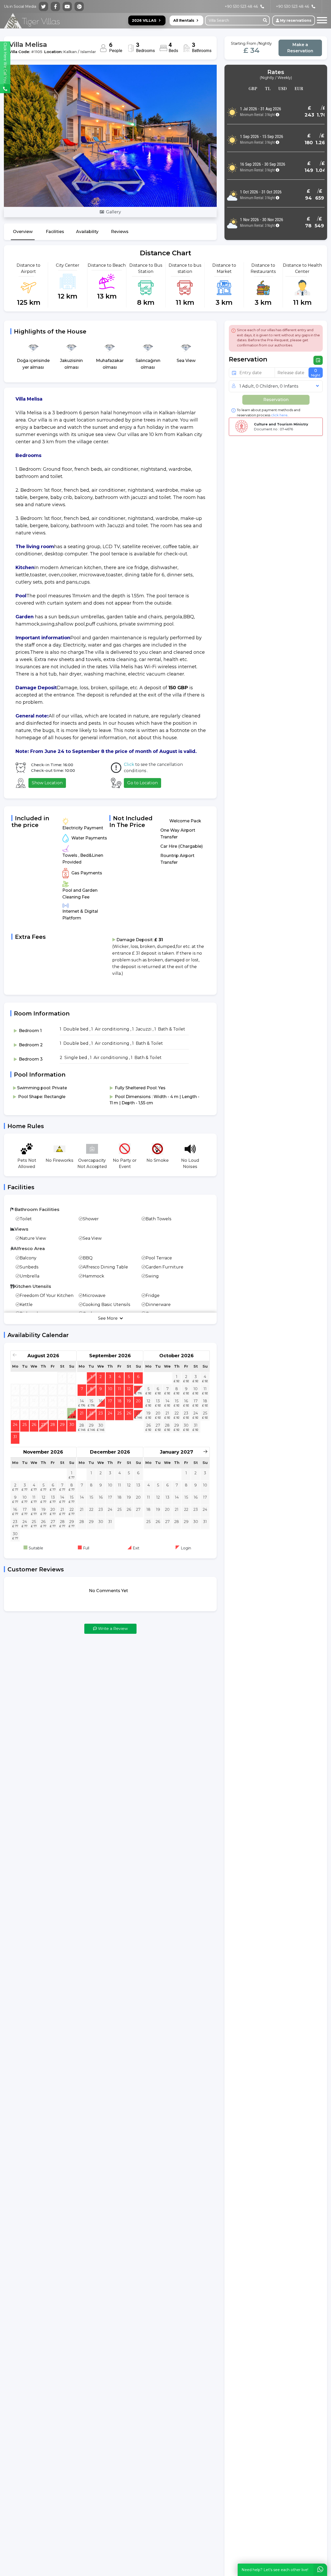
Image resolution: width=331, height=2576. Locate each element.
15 (91, 1401)
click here (279, 415)
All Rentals (184, 20)
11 (119, 1389)
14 (82, 1401)
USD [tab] (283, 88)
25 (25, 1425)
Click (129, 764)
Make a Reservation (300, 48)
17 (110, 1401)
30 (72, 1425)
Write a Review (112, 1628)
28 (53, 1425)
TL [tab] (268, 88)
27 (43, 1425)
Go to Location (142, 783)
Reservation (276, 400)
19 (129, 1401)
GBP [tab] (253, 88)
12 (129, 1389)
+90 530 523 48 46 (292, 6)
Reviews (120, 232)
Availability (87, 232)
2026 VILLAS (144, 20)
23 (72, 1412)
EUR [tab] (299, 88)
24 (15, 1425)
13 (138, 1389)
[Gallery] (110, 136)
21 (82, 1413)
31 (15, 1437)
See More (108, 1318)
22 (91, 1413)
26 (34, 1425)
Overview (23, 232)
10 (110, 1389)
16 (101, 1401)
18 (119, 1401)
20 (138, 1401)
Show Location (47, 783)
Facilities (55, 232)
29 (62, 1425)
